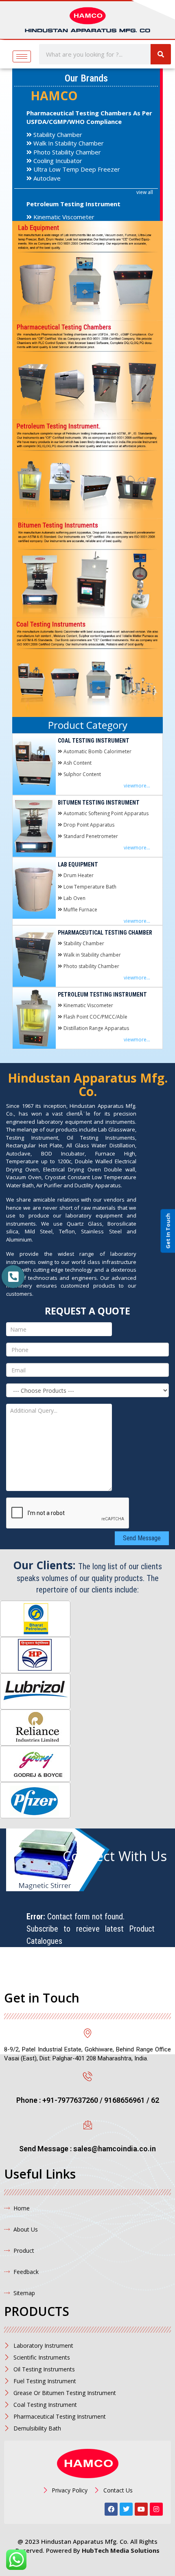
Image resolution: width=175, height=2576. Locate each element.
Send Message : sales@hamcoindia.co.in (87, 2149)
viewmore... (137, 786)
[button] (13, 1277)
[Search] (161, 54)
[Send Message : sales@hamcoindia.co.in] (88, 2125)
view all (145, 192)
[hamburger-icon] (22, 56)
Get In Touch (168, 1231)
